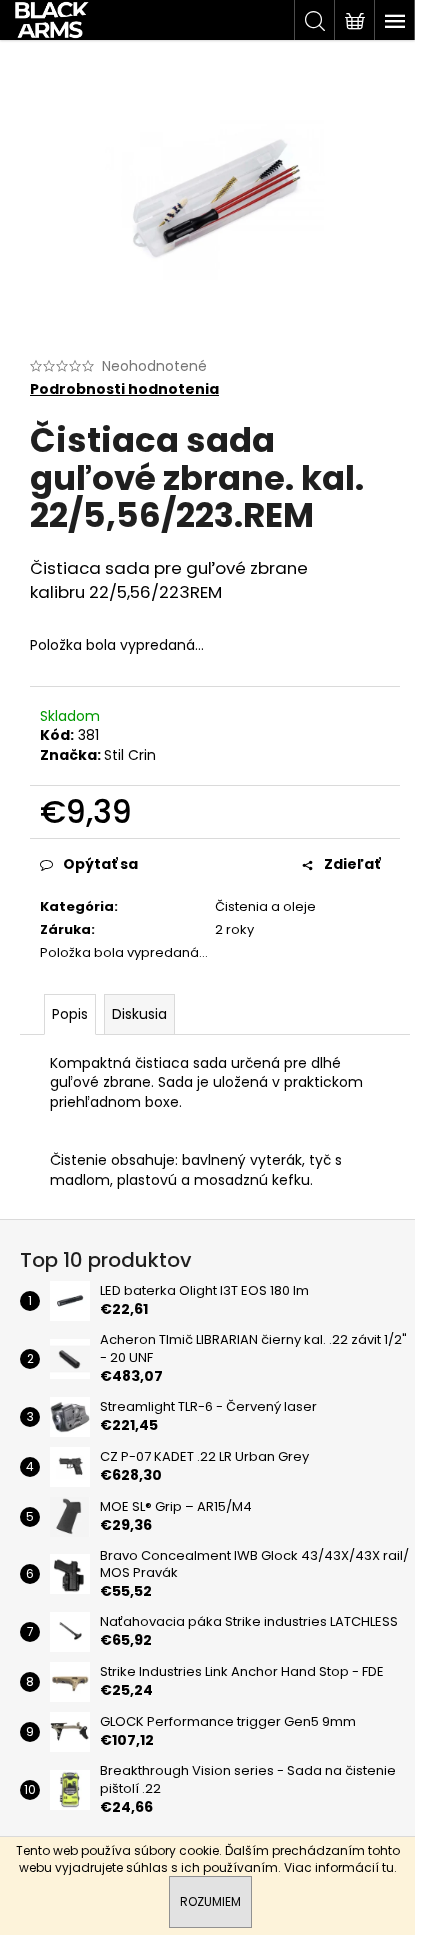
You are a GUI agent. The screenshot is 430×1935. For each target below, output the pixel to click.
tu (388, 1867)
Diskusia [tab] (139, 1014)
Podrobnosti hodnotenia (124, 389)
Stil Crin (130, 755)
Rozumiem (210, 1901)
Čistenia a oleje (265, 906)
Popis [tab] (70, 1014)
